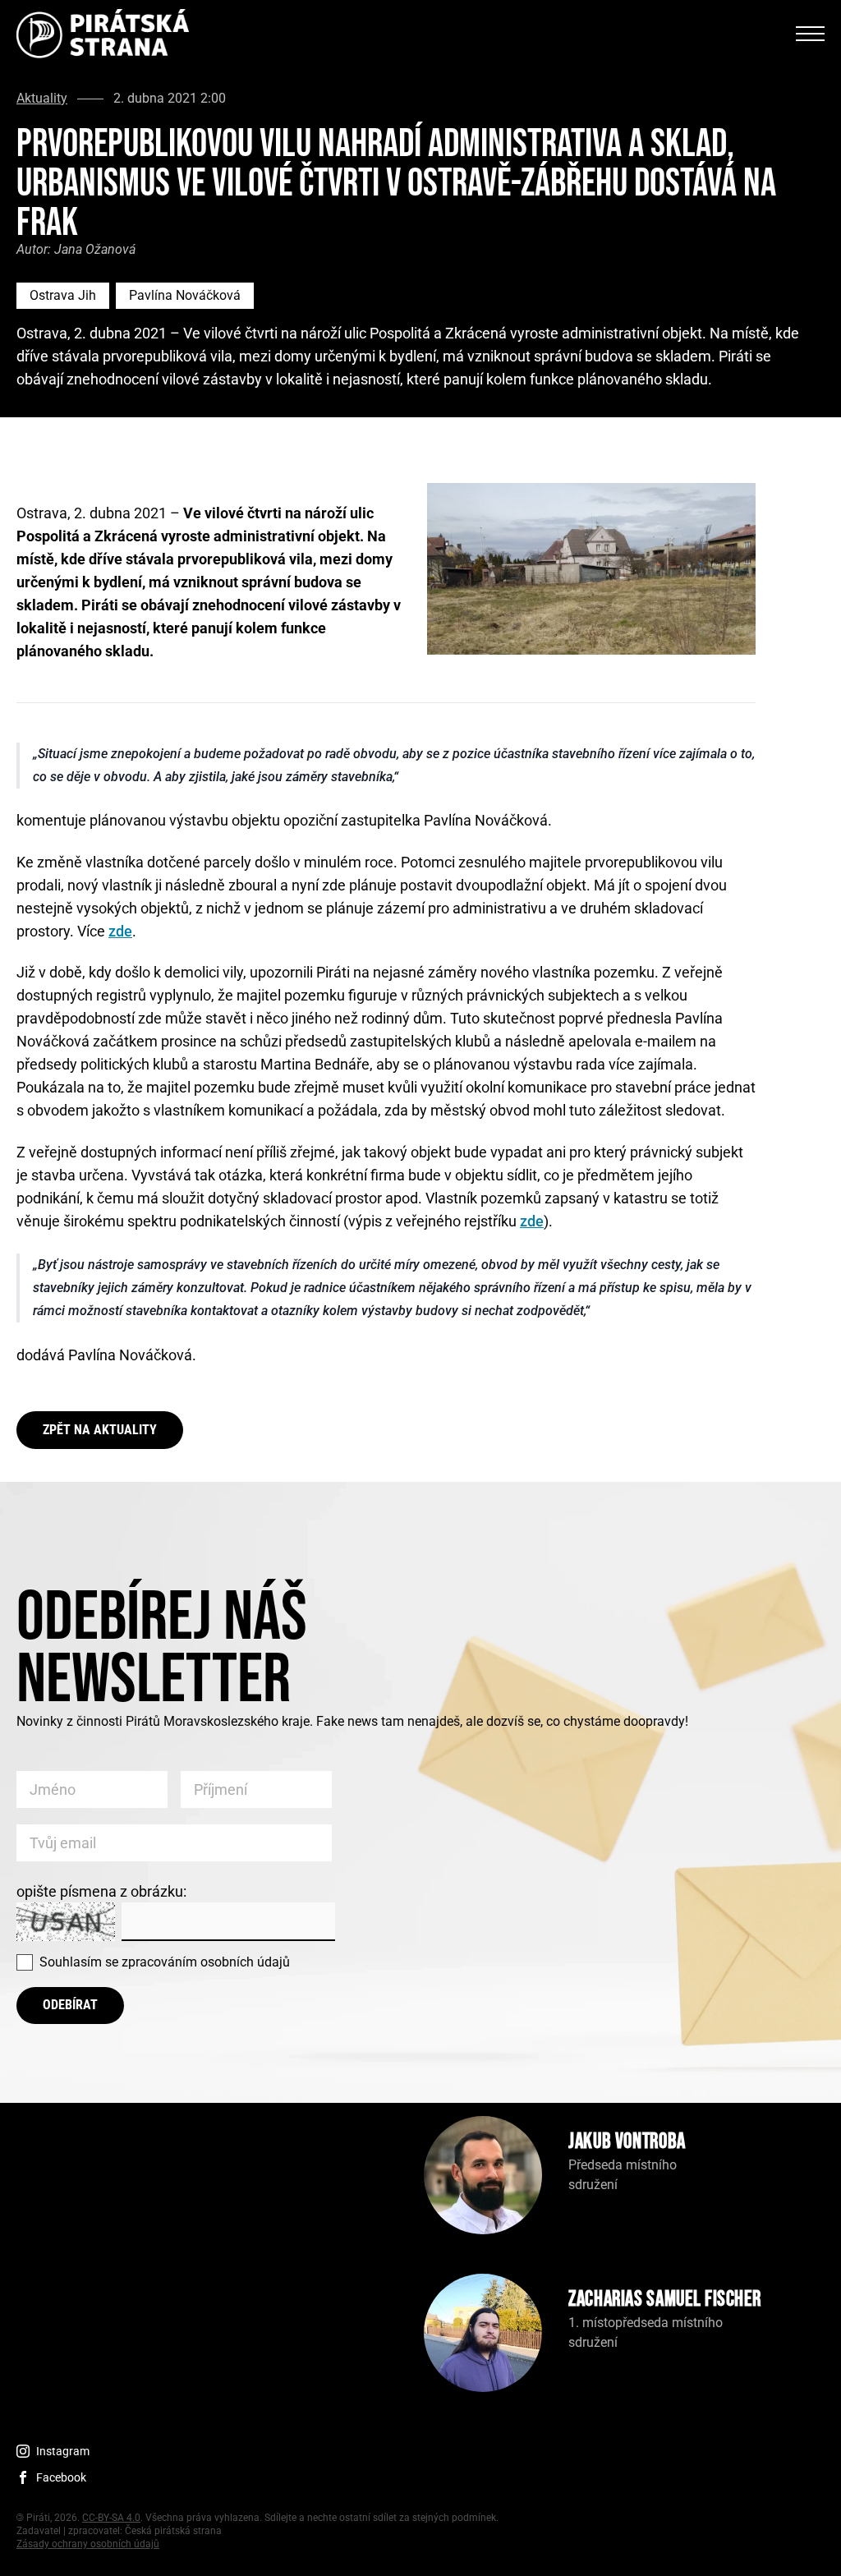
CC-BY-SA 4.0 (111, 2518)
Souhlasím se (165, 1962)
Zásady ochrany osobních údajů (88, 2544)
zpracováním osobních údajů (206, 1962)
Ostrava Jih (63, 295)
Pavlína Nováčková (185, 295)
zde (120, 931)
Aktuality (42, 99)
